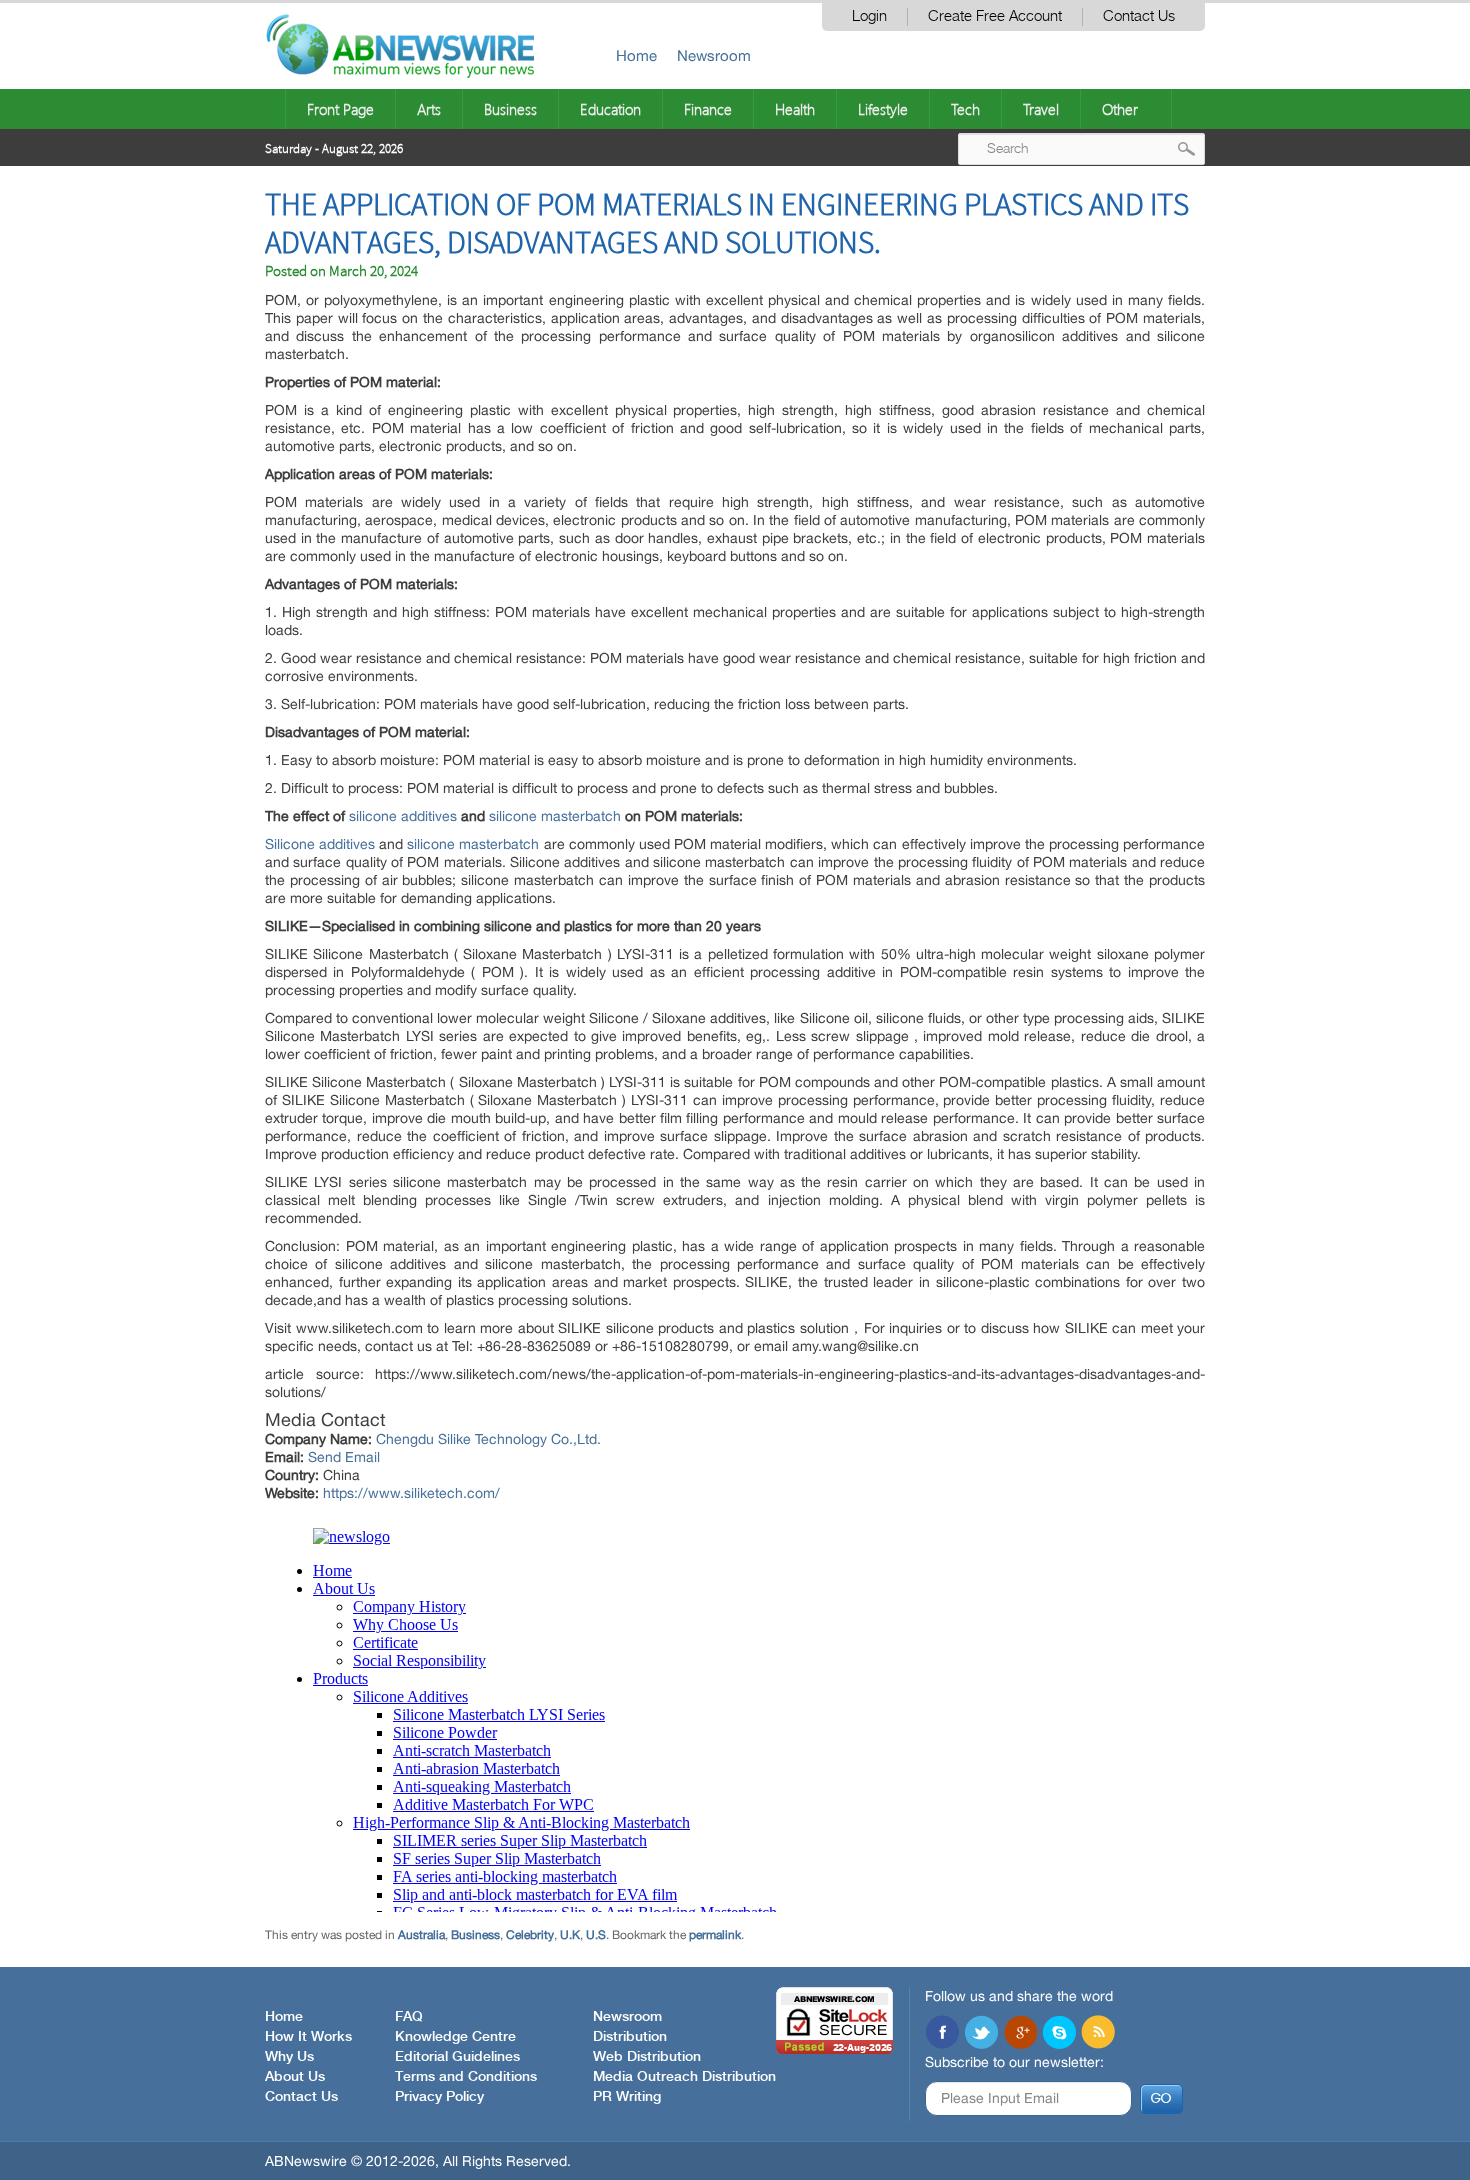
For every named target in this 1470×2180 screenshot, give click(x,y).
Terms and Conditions (466, 2077)
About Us (295, 2077)
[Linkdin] (1020, 2034)
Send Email (344, 1457)
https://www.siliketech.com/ (411, 1493)
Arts (429, 109)
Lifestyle (883, 109)
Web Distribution (647, 2057)
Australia (421, 1935)
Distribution (630, 2037)
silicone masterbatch (555, 816)
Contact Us (1139, 16)
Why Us (289, 2057)
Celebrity (530, 1935)
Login (869, 16)
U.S (596, 1935)
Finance (708, 109)
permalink (715, 1935)
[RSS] (1098, 2034)
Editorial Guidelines (457, 2057)
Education (610, 109)
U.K (570, 1935)
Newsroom (714, 55)
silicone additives (403, 816)
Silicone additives (320, 844)
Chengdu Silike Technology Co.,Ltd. (488, 1439)
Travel (1041, 109)
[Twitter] (981, 2034)
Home (636, 55)
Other (1120, 109)
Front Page (340, 109)
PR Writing (627, 2097)
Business (510, 109)
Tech (965, 109)
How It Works (308, 2037)
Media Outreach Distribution (684, 2077)
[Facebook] (942, 2034)
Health (795, 109)
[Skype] (1059, 2034)
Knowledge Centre (455, 2037)
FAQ (409, 2017)
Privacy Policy (439, 2097)
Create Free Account (995, 16)
